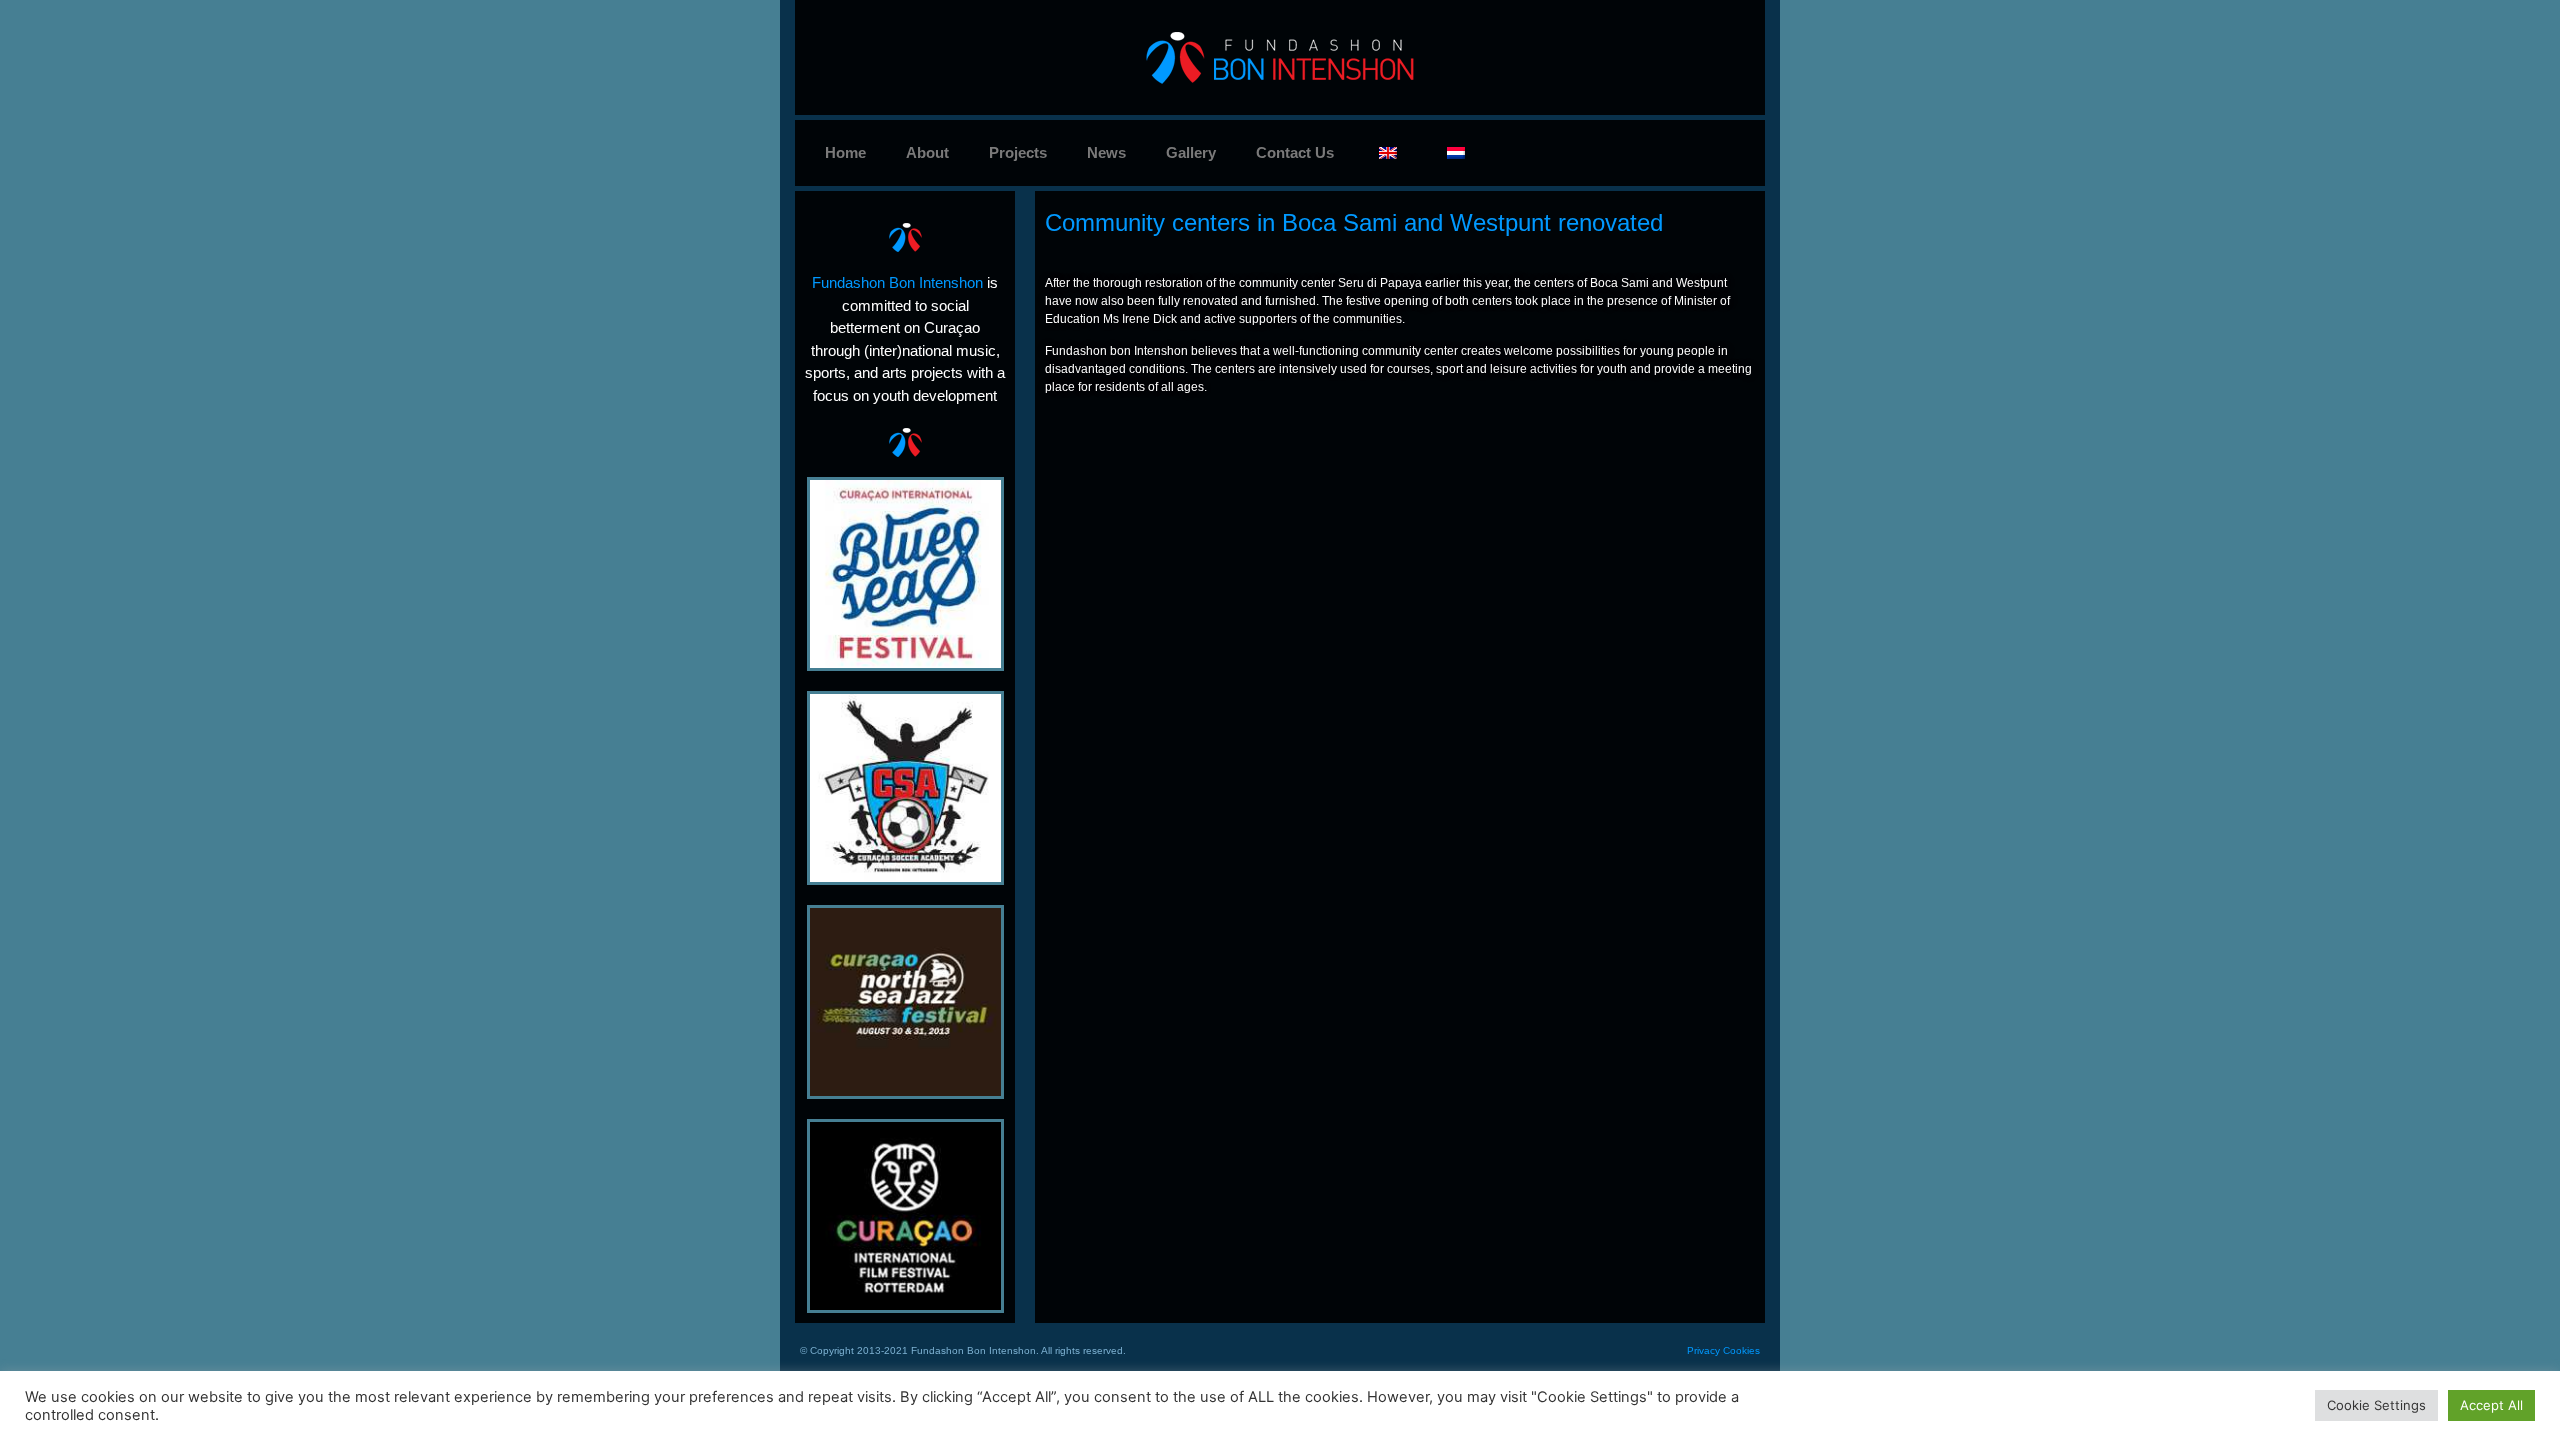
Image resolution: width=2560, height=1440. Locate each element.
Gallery (1191, 152)
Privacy (1703, 1350)
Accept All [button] (2491, 1405)
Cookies (1741, 1350)
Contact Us (1295, 152)
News (1106, 152)
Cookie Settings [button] (2376, 1405)
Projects (1018, 152)
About (927, 152)
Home (845, 152)
